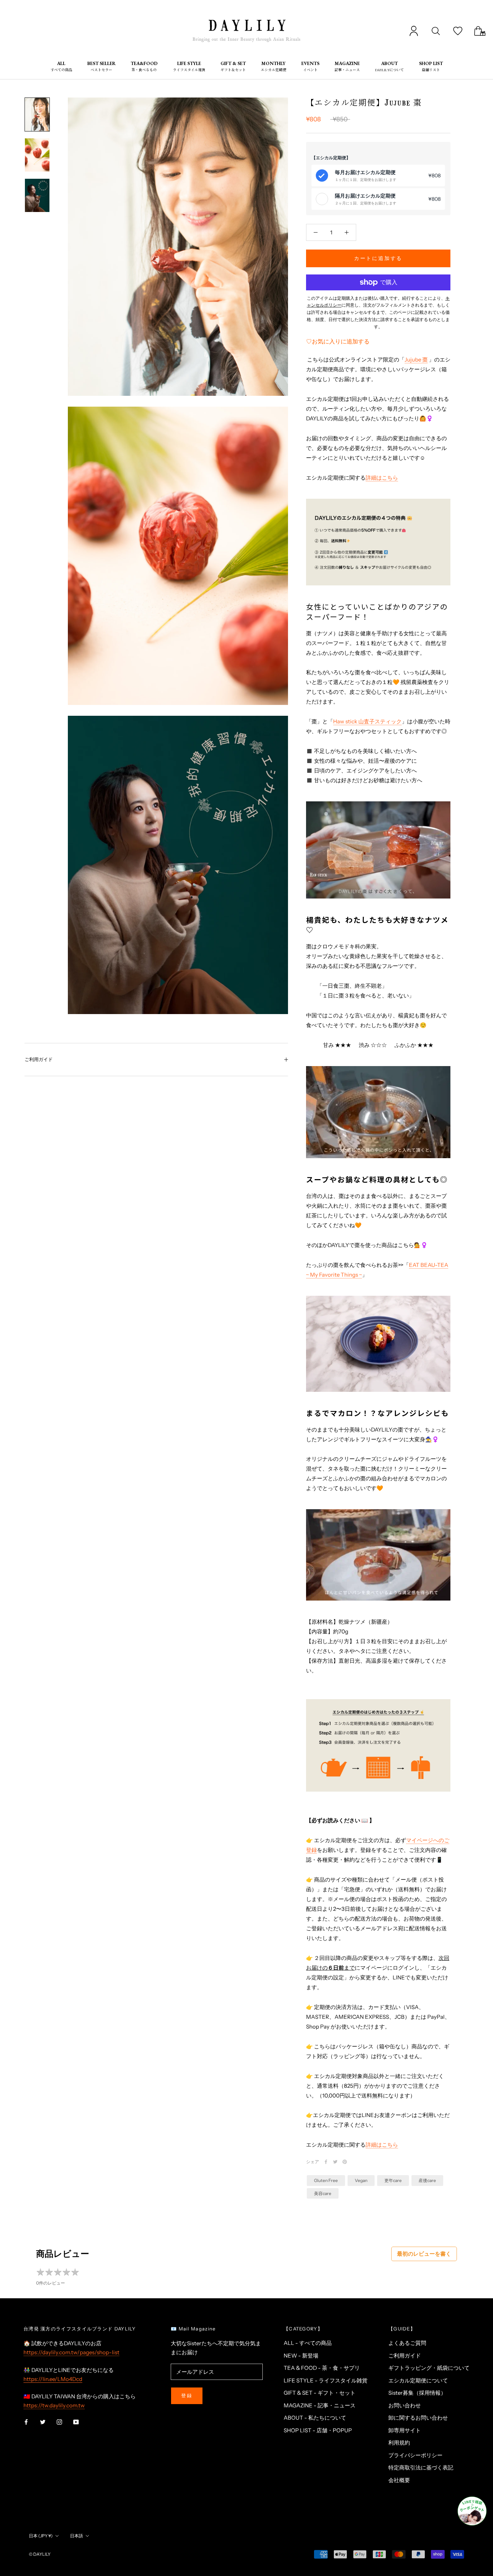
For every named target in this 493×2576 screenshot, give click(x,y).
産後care (427, 2180)
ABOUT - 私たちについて (315, 2418)
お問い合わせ (405, 2405)
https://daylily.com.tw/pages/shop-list (71, 2352)
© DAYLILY (40, 2554)
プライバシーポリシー (415, 2455)
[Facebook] (326, 2162)
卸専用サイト (405, 2430)
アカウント (414, 31)
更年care (393, 2180)
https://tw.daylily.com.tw (54, 2405)
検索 (436, 31)
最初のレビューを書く (424, 2254)
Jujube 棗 (416, 360)
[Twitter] (335, 2162)
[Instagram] (59, 2422)
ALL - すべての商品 (308, 2343)
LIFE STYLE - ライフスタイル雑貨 (326, 2380)
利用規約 (399, 2443)
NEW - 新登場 (301, 2356)
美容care (323, 2193)
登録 (187, 2395)
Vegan (361, 2180)
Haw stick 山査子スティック (367, 721)
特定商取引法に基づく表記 (421, 2467)
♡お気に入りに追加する (338, 341)
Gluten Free (326, 2180)
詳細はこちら (382, 478)
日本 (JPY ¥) (41, 2536)
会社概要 (399, 2480)
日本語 (77, 2536)
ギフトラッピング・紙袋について (429, 2368)
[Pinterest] (345, 2162)
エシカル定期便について (418, 2380)
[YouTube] (76, 2422)
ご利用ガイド (39, 1059)
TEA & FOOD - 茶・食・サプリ (322, 2368)
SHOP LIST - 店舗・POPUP (318, 2430)
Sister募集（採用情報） (417, 2393)
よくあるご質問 (407, 2343)
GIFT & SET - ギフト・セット (320, 2393)
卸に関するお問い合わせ (418, 2418)
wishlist (458, 31)
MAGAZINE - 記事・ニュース (320, 2405)
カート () (480, 31)
